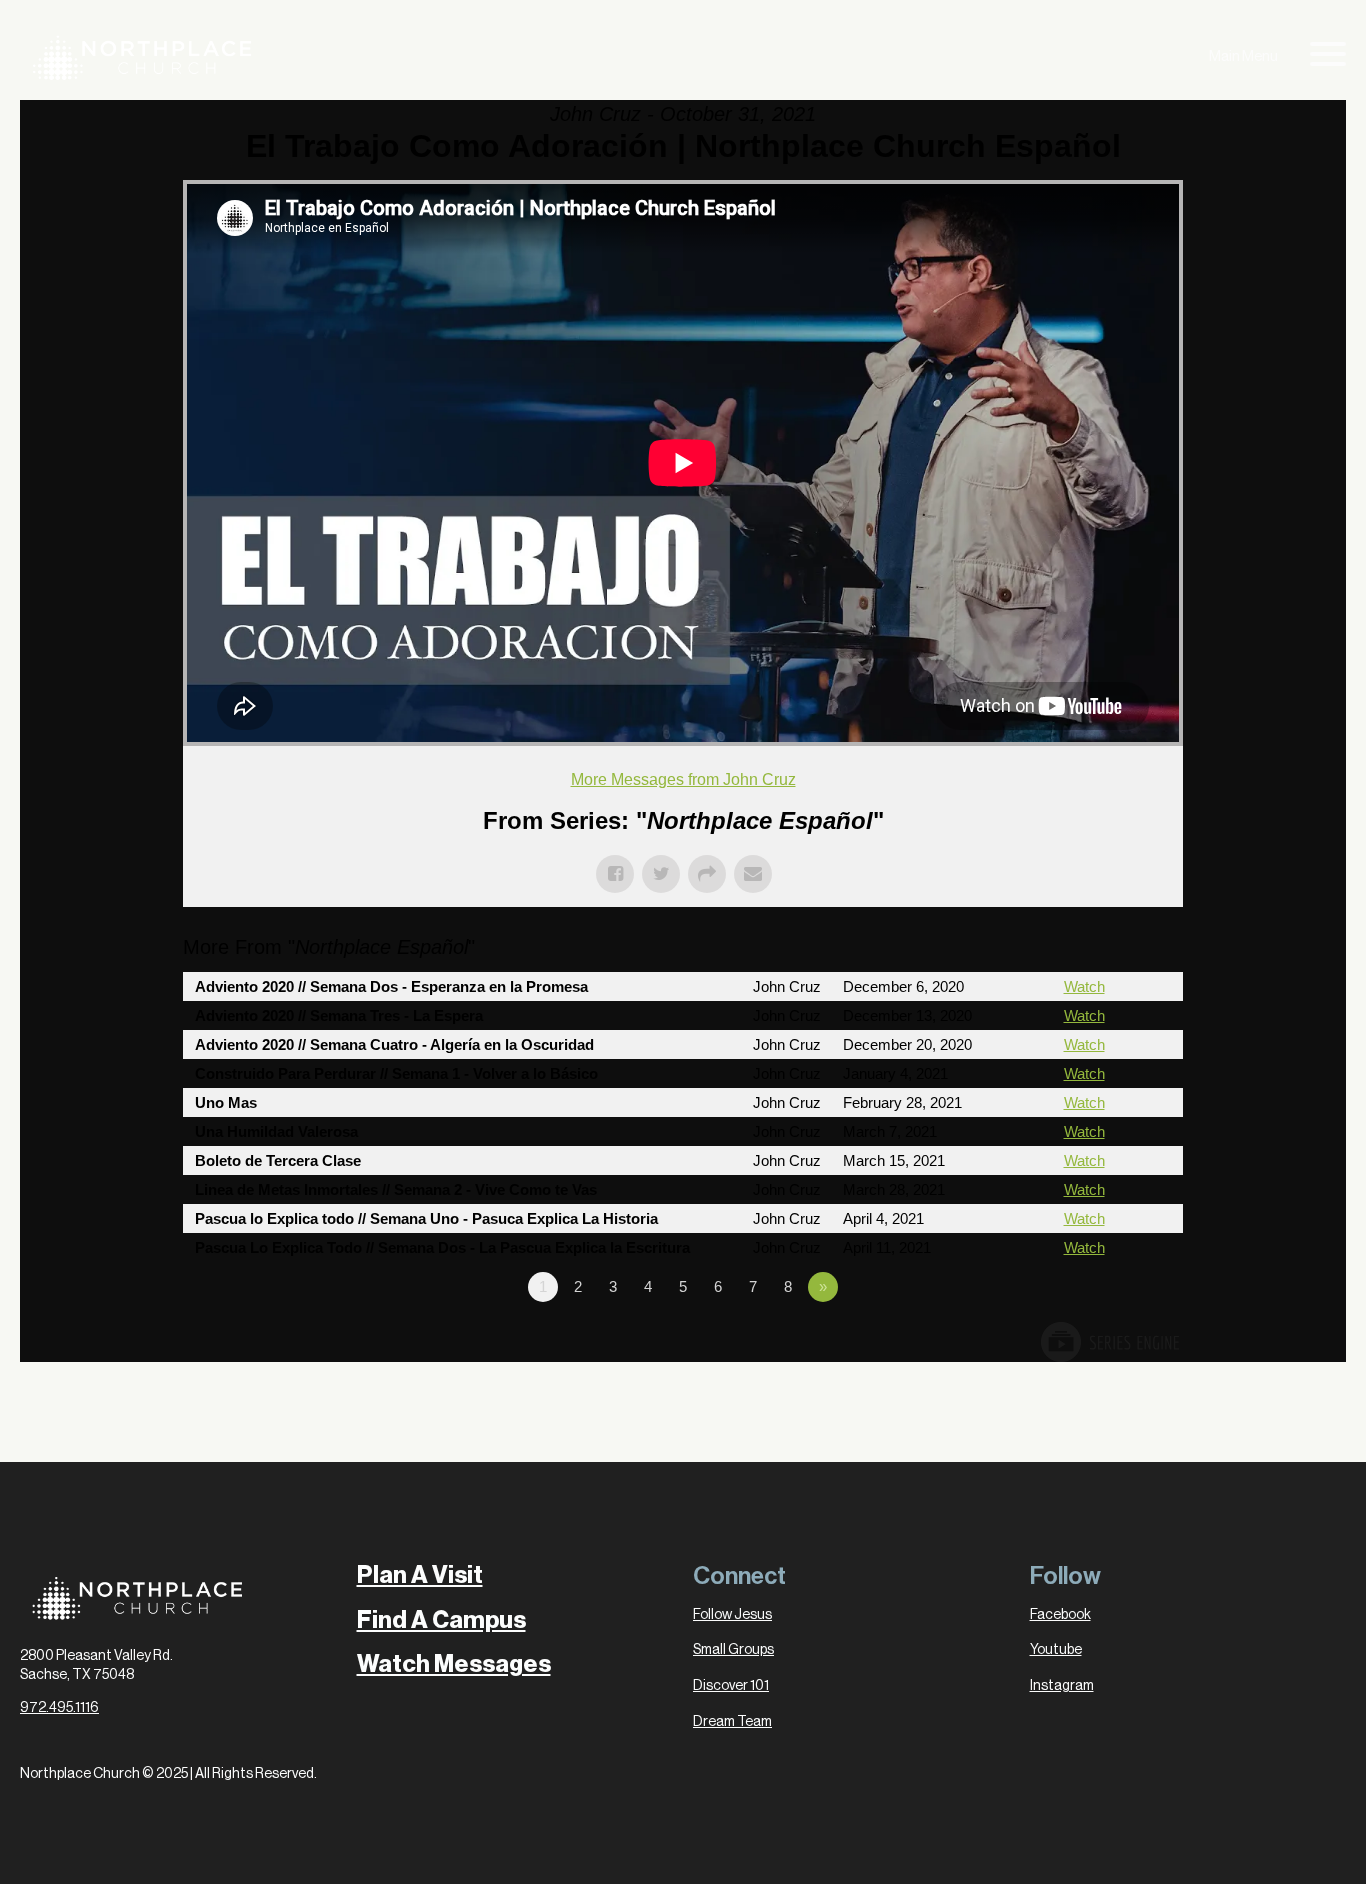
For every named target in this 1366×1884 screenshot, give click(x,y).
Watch (1084, 986)
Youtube (1056, 1650)
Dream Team (732, 1722)
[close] (1328, 58)
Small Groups (733, 1650)
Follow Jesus (732, 1615)
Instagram (1062, 1686)
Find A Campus (441, 1620)
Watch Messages (454, 1664)
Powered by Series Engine (1109, 1342)
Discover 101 (731, 1686)
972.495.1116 (59, 1708)
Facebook (1060, 1615)
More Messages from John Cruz (683, 779)
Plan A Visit (420, 1575)
